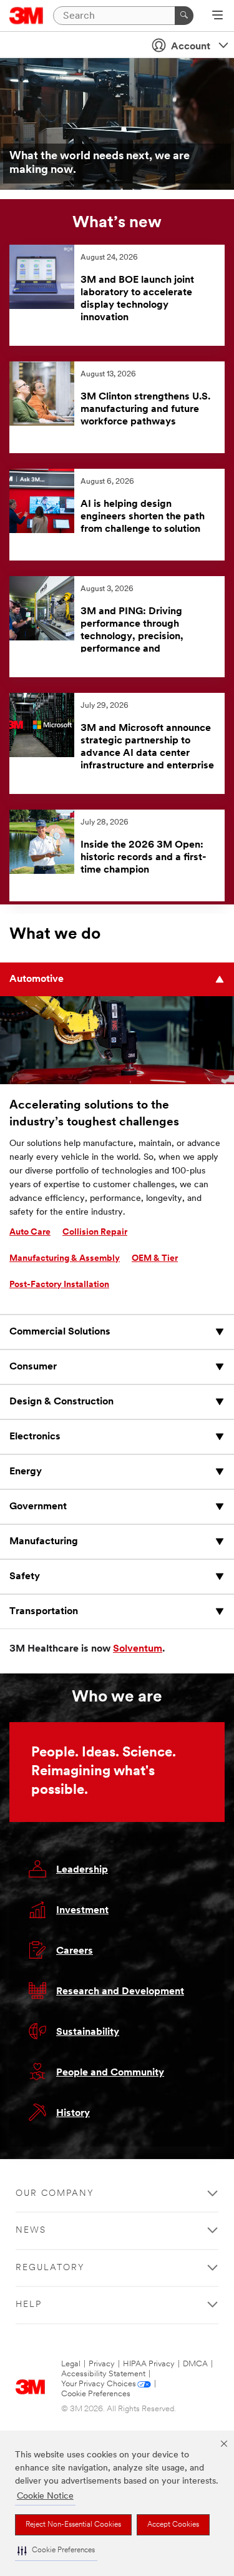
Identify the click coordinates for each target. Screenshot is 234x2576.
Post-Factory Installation (59, 1285)
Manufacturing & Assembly (65, 1259)
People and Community (110, 2073)
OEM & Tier (155, 1259)
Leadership (82, 1870)
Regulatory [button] (50, 2268)
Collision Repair (95, 1232)
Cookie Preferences (96, 2394)
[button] (56, 2551)
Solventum (138, 1649)
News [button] (31, 2231)
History (73, 2113)
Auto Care (30, 1232)
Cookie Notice (45, 2496)
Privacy (102, 2364)
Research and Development (120, 1992)
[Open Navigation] (217, 16)
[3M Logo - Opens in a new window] (27, 16)
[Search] (184, 16)
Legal (71, 2364)
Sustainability (88, 2032)
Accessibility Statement (103, 2374)
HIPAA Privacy (149, 2364)
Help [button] (29, 2305)
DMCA (195, 2364)
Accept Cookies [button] (173, 2525)
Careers (75, 1951)
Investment (82, 1911)
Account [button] (191, 47)
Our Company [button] (55, 2194)
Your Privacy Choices (99, 2384)
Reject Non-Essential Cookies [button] (73, 2525)
